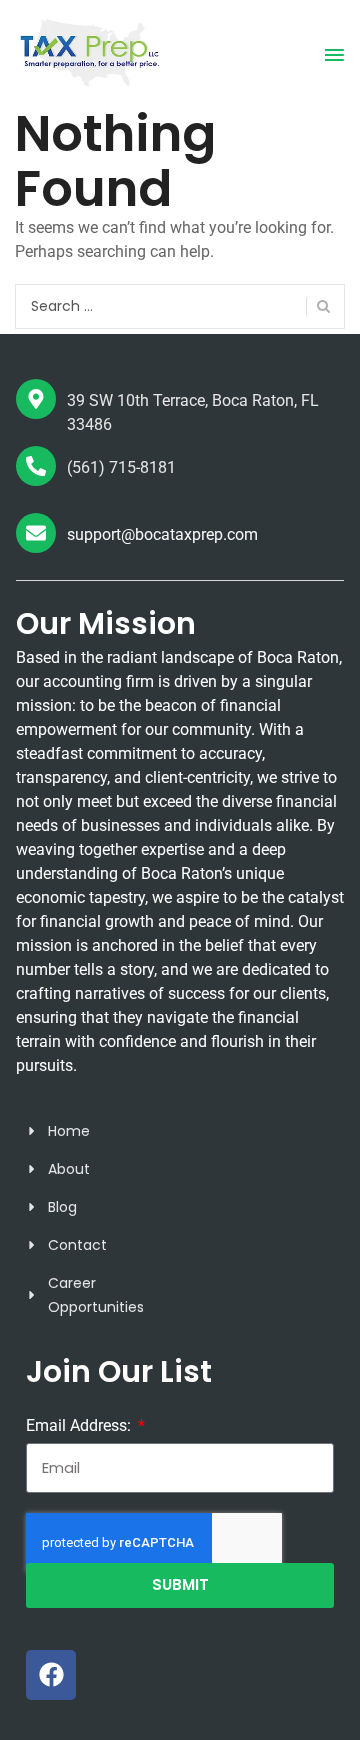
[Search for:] (180, 306)
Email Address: (80, 1425)
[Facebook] (51, 1675)
